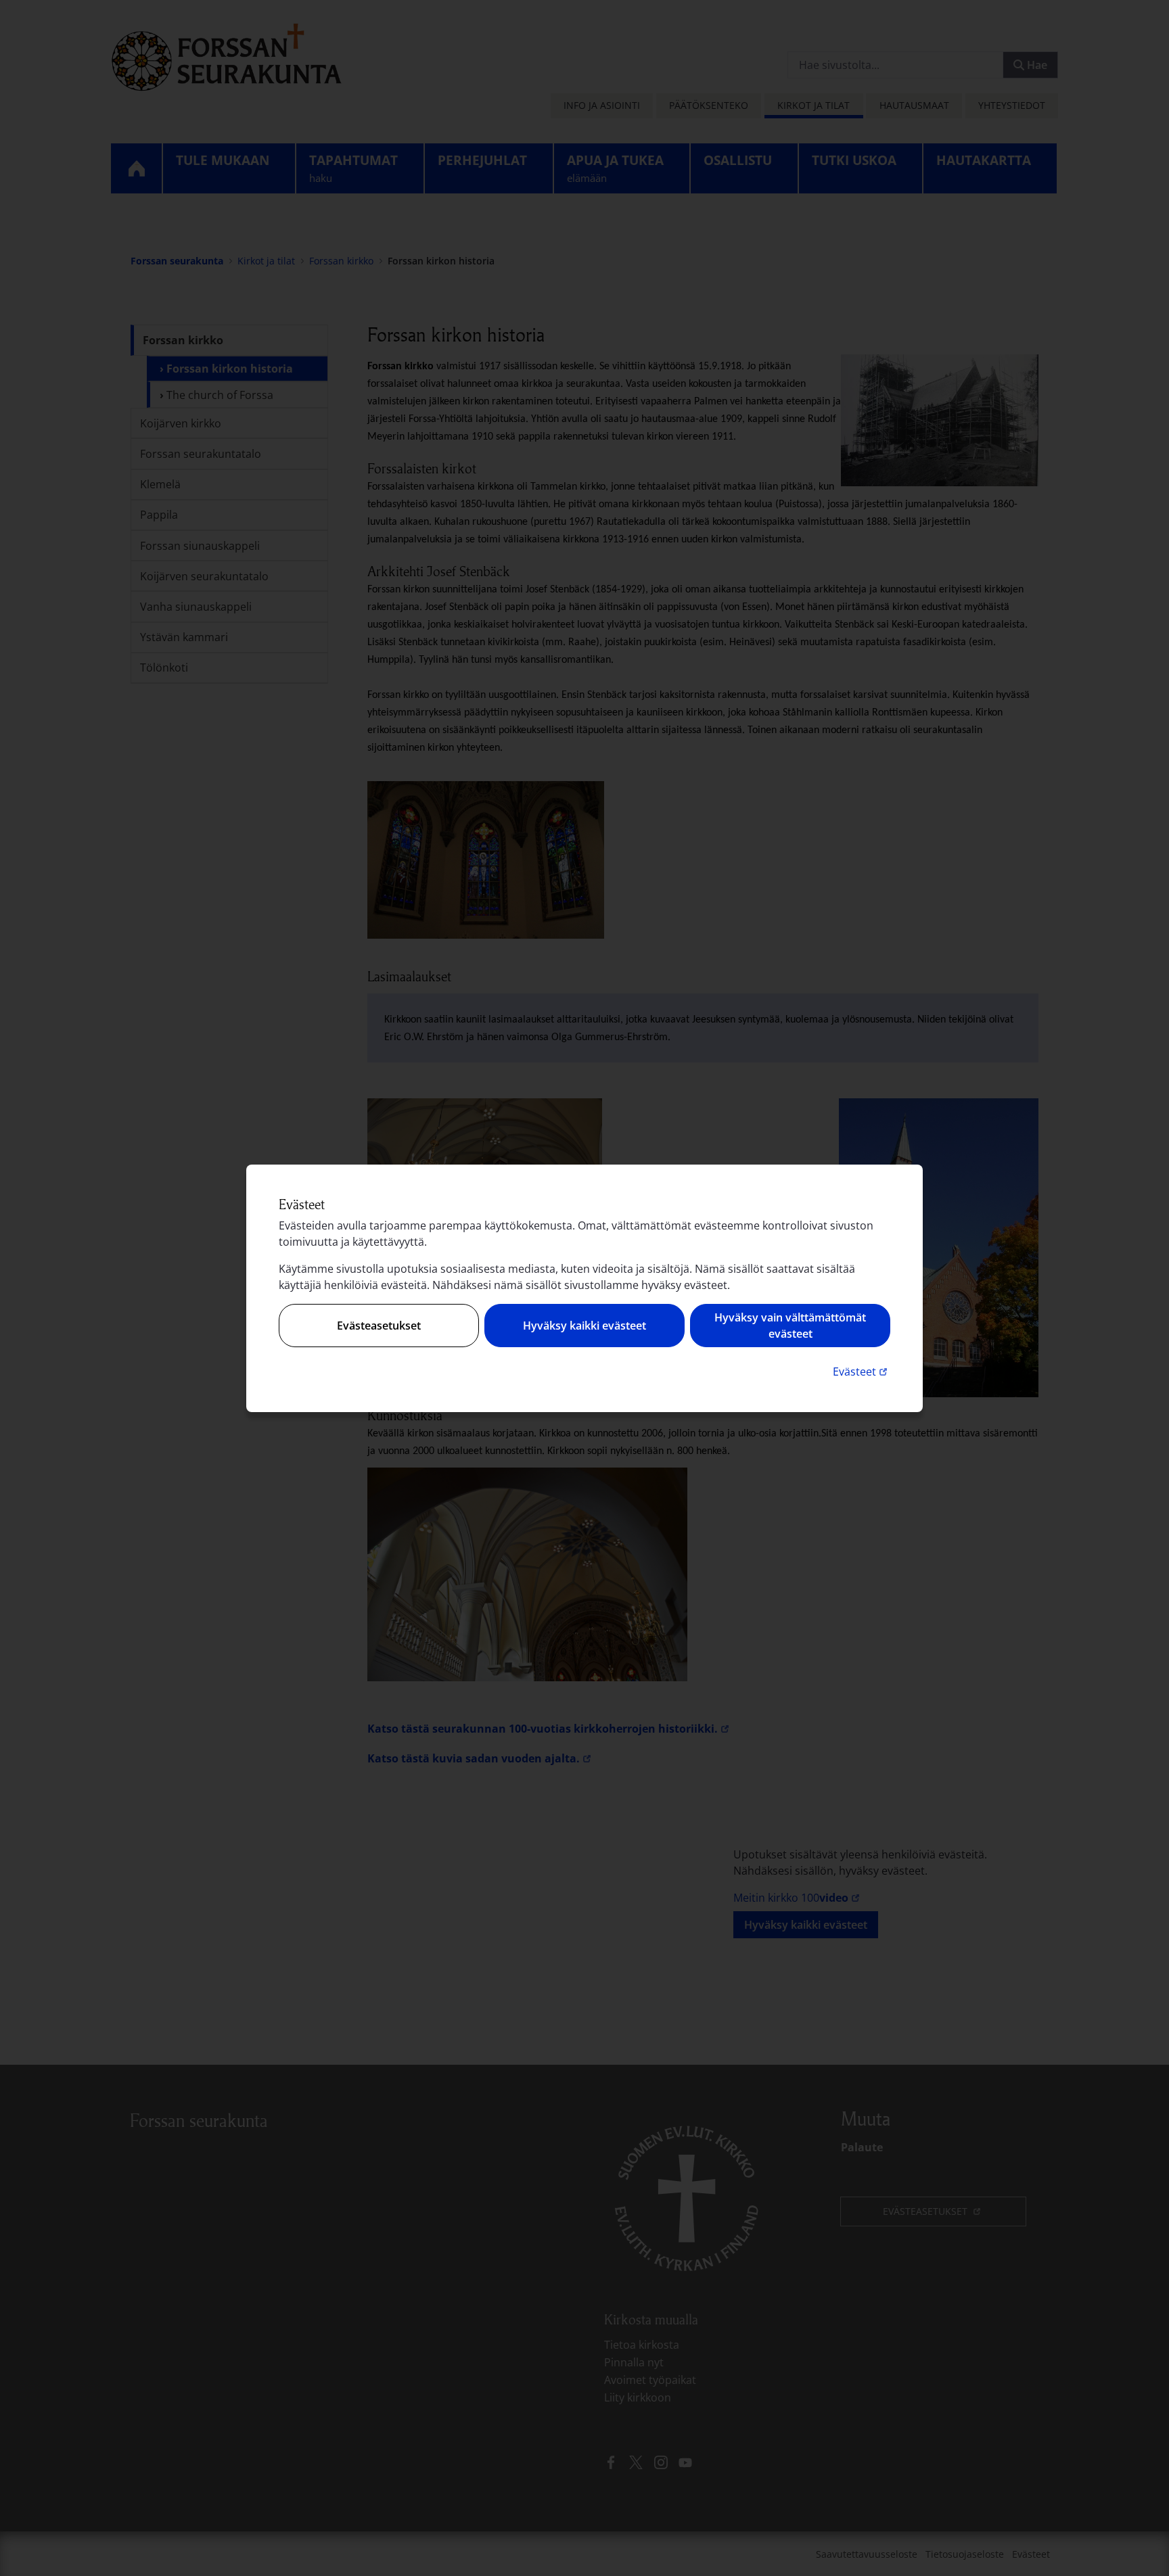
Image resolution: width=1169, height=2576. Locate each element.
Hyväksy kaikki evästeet (584, 1326)
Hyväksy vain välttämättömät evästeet (790, 1326)
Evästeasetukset (379, 1326)
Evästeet (862, 1371)
